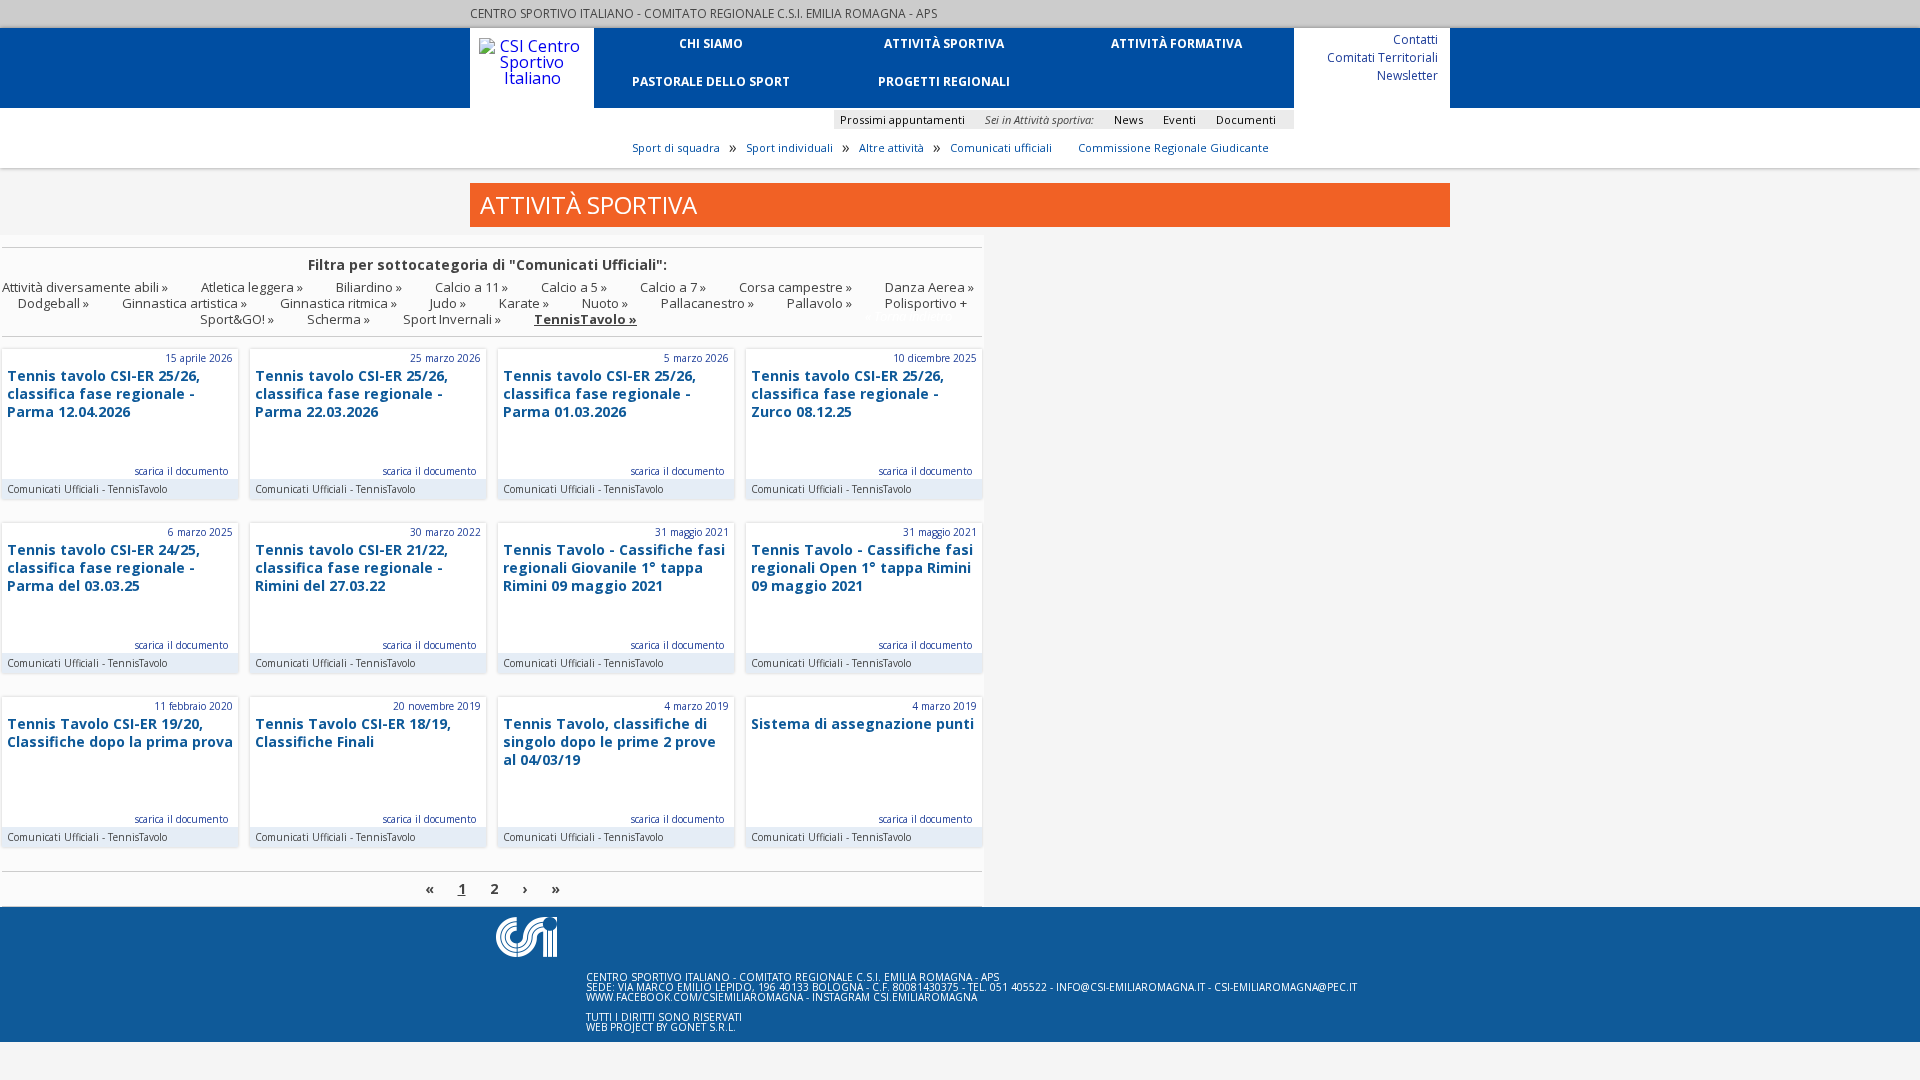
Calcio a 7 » (673, 287)
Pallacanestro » (707, 303)
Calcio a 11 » (471, 287)
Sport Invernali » (452, 319)
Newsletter (1407, 74)
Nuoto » (605, 303)
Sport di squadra (676, 148)
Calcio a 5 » (574, 287)
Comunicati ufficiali (1001, 148)
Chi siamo (711, 42)
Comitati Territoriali (1382, 56)
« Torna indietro (908, 316)
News (1128, 119)
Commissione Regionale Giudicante (1173, 148)
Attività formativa (1176, 42)
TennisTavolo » (585, 319)
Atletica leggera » (252, 287)
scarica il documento (181, 471)
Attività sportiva (944, 42)
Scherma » (338, 319)
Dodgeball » (53, 303)
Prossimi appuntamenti (902, 119)
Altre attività (891, 148)
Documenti (1246, 119)
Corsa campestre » (795, 287)
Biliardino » (369, 287)
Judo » (448, 303)
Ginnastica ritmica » (338, 303)
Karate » (524, 303)
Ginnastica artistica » (184, 303)
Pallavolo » (819, 303)
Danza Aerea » (929, 287)
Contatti (1415, 38)
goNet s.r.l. (703, 1027)
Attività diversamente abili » (85, 287)
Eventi (1179, 119)
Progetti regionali (944, 80)
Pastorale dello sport (711, 80)
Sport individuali (789, 148)
